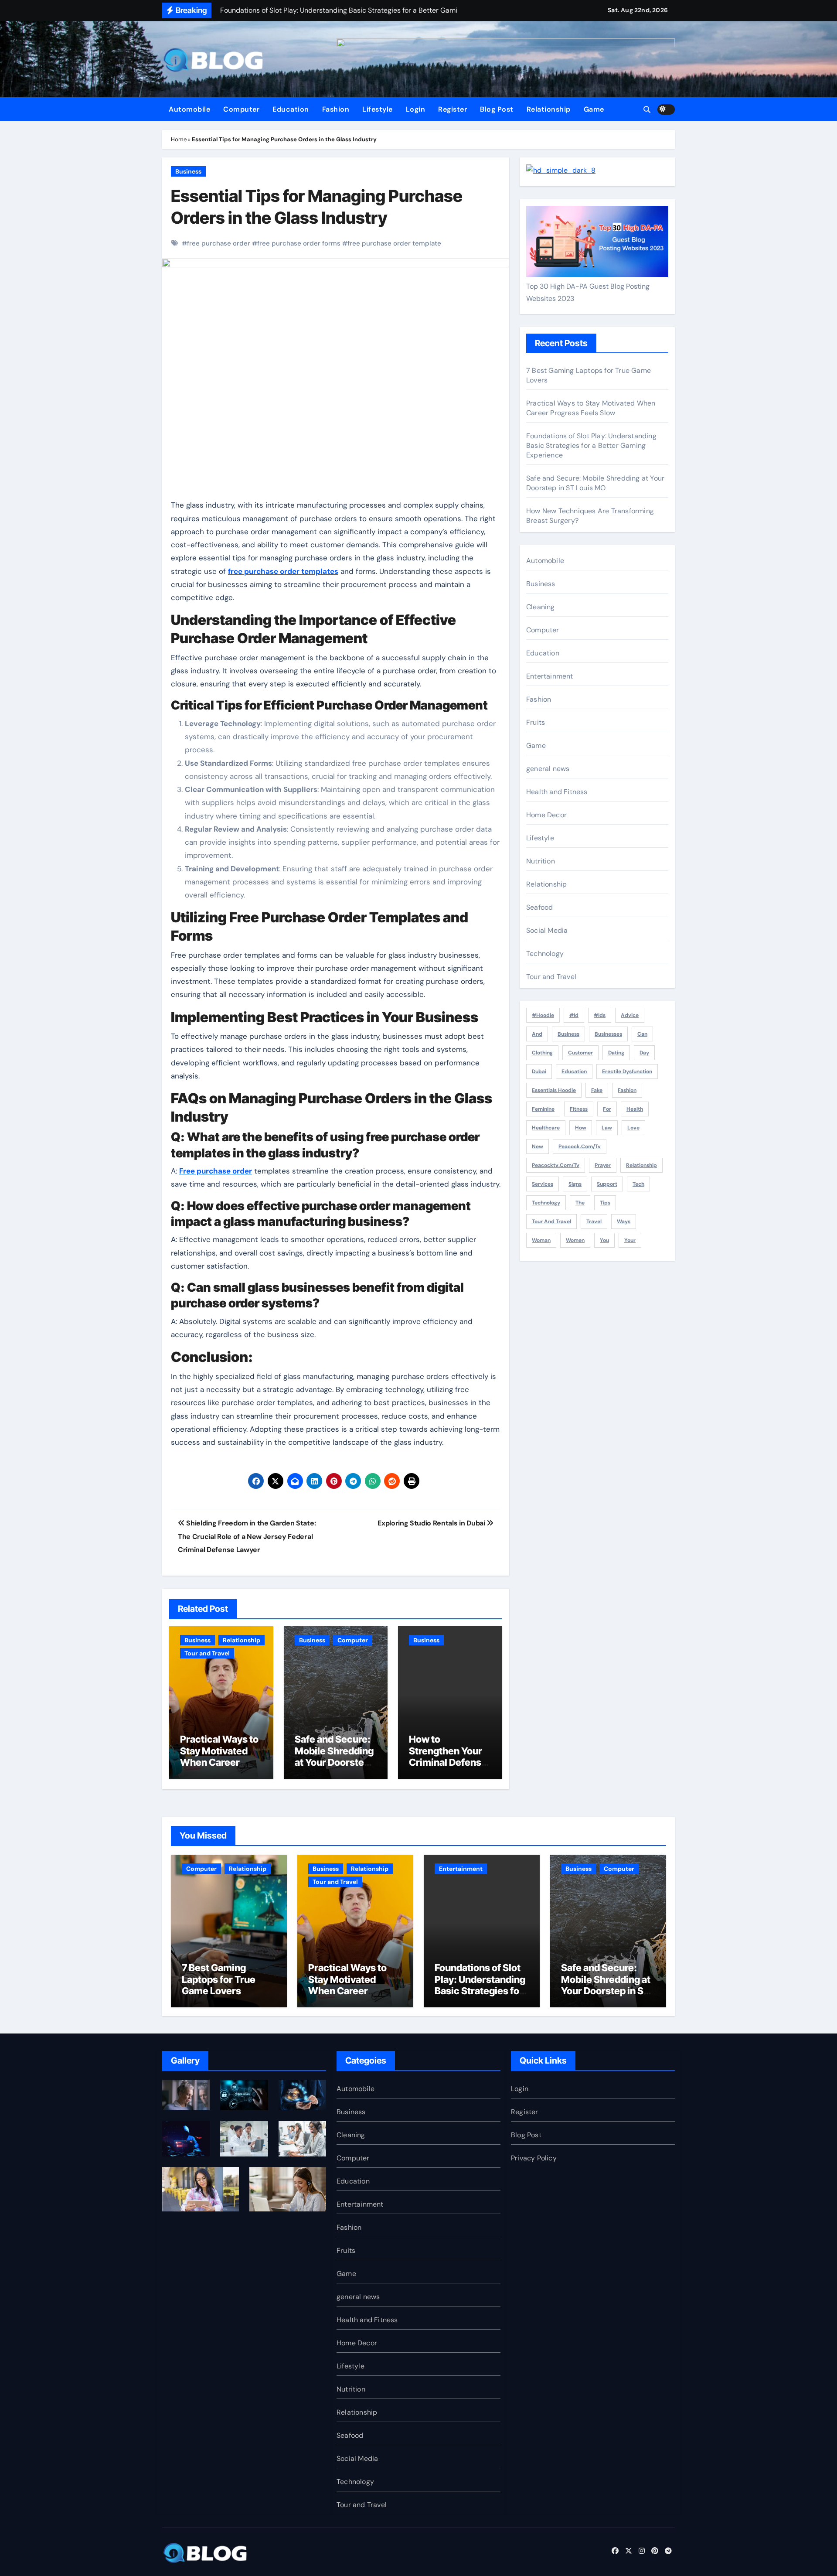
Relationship (549, 109)
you (604, 1240)
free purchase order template (394, 243)
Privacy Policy (534, 2158)
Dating (616, 1053)
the (580, 1203)
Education (291, 109)
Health (635, 1109)
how (581, 1128)
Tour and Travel (207, 1653)
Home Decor (546, 815)
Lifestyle (378, 109)
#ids (600, 1015)
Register (453, 109)
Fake (597, 1090)
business (568, 1034)
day (644, 1053)
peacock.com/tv (580, 1146)
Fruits (536, 722)
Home (179, 139)
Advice (630, 1015)
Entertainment (550, 676)
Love (633, 1128)
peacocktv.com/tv (556, 1165)
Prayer (603, 1165)
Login (416, 109)
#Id (574, 1015)
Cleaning (541, 607)
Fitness (579, 1109)
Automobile (189, 109)
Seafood (539, 907)
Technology (545, 954)
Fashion (336, 109)
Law (607, 1128)
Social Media (547, 930)
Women (575, 1240)
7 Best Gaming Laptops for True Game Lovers (219, 1979)
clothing (542, 1053)
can (642, 1034)
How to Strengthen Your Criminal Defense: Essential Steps (449, 1756)
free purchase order (219, 243)
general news (548, 769)
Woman (541, 1240)
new (538, 1146)
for (607, 1109)
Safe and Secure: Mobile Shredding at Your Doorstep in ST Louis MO (334, 1756)
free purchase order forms (299, 243)
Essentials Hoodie (554, 1090)
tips (605, 1203)
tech (638, 1184)
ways (624, 1221)
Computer (241, 109)
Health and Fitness (557, 792)
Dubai (539, 1071)
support (607, 1184)
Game (594, 109)
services (543, 1184)
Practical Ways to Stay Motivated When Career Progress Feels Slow (219, 1762)
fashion (627, 1090)
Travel (594, 1221)
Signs (575, 1184)
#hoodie (543, 1015)
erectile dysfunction (627, 1071)
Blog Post (497, 109)
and (537, 1034)
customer (580, 1053)
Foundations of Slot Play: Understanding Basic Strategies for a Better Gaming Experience (591, 445)
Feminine (543, 1109)
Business (188, 171)
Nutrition (541, 861)
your (630, 1240)
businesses (608, 1034)
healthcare (546, 1128)
